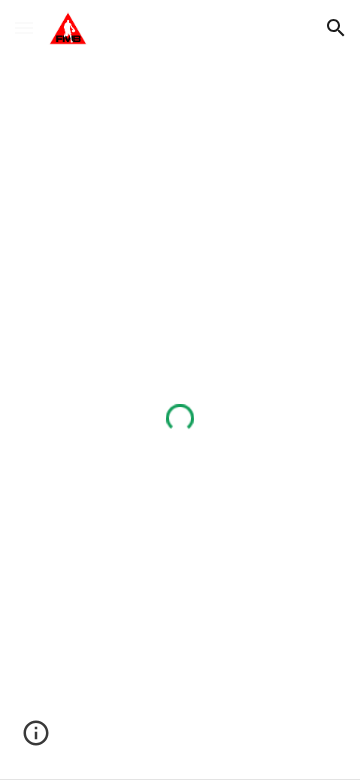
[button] (24, 27)
